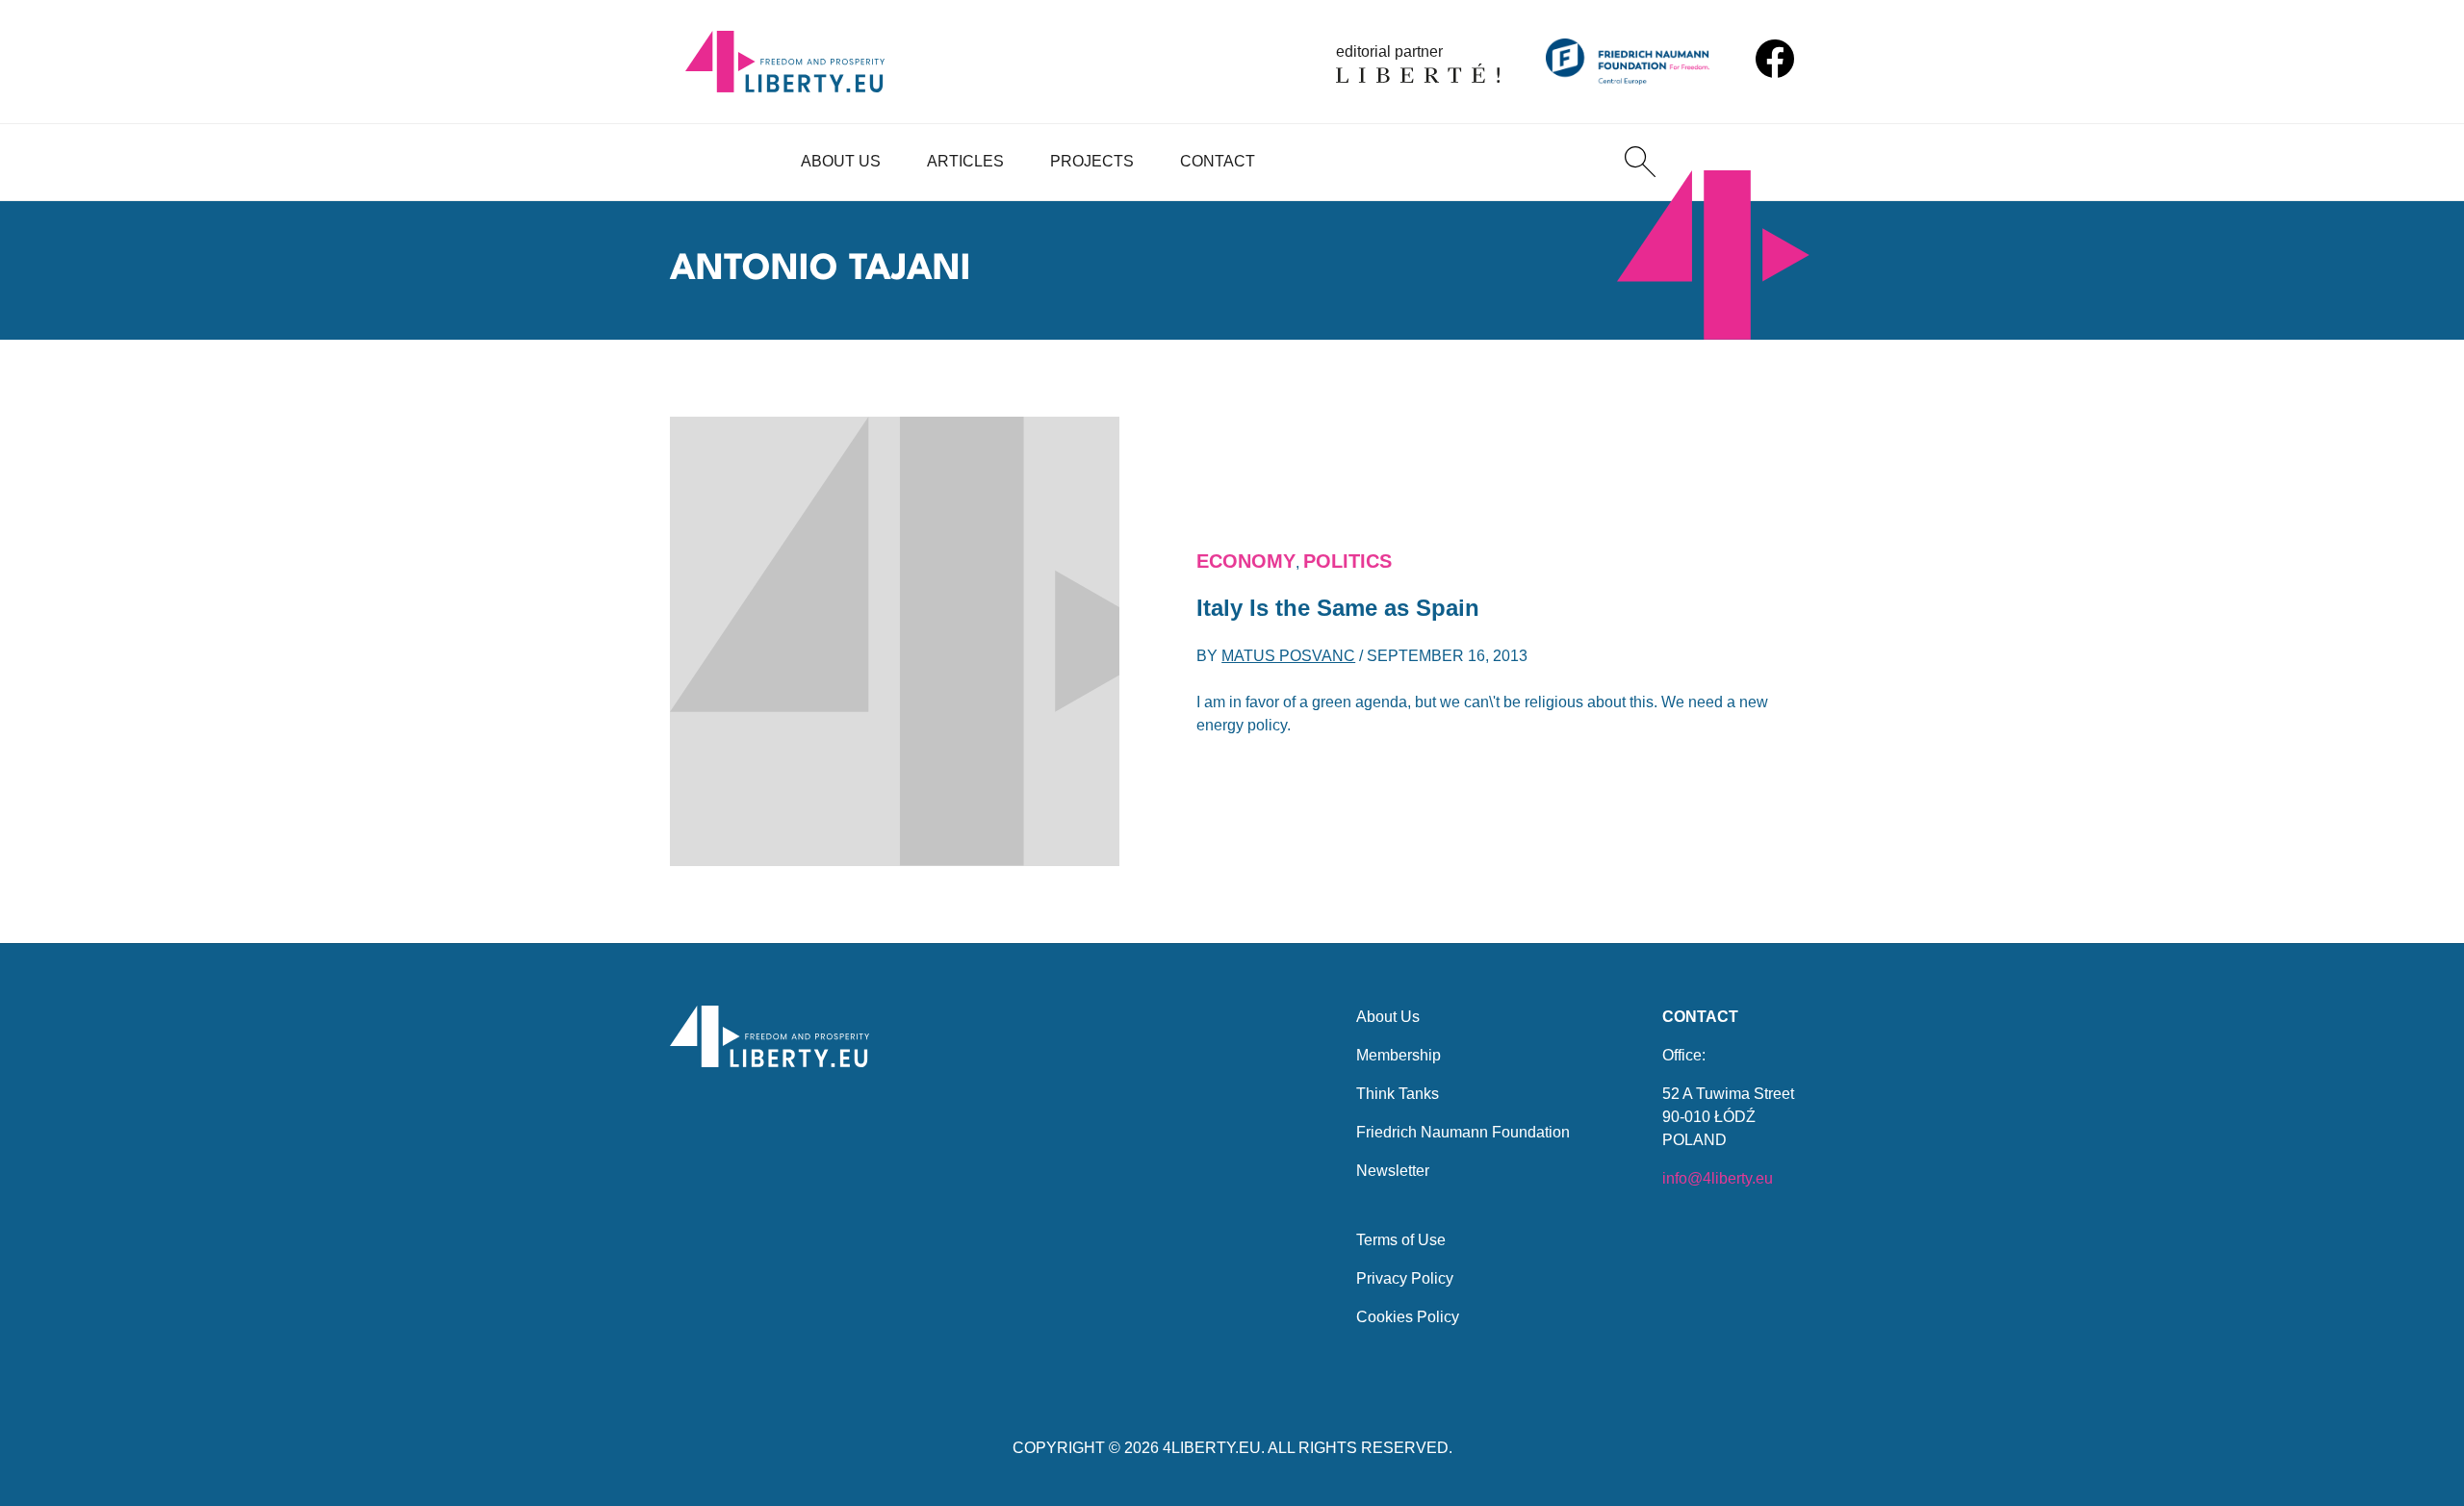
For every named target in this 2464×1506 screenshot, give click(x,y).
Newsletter (1393, 1171)
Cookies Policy (1408, 1317)
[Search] (1640, 162)
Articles (965, 161)
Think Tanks (1398, 1094)
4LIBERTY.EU (1212, 1448)
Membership (1399, 1055)
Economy (1246, 561)
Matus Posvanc (1288, 656)
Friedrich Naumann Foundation (1463, 1132)
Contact (1218, 161)
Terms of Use (1401, 1240)
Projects (1092, 161)
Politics (1347, 561)
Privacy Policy (1405, 1278)
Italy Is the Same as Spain (1338, 608)
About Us (841, 161)
